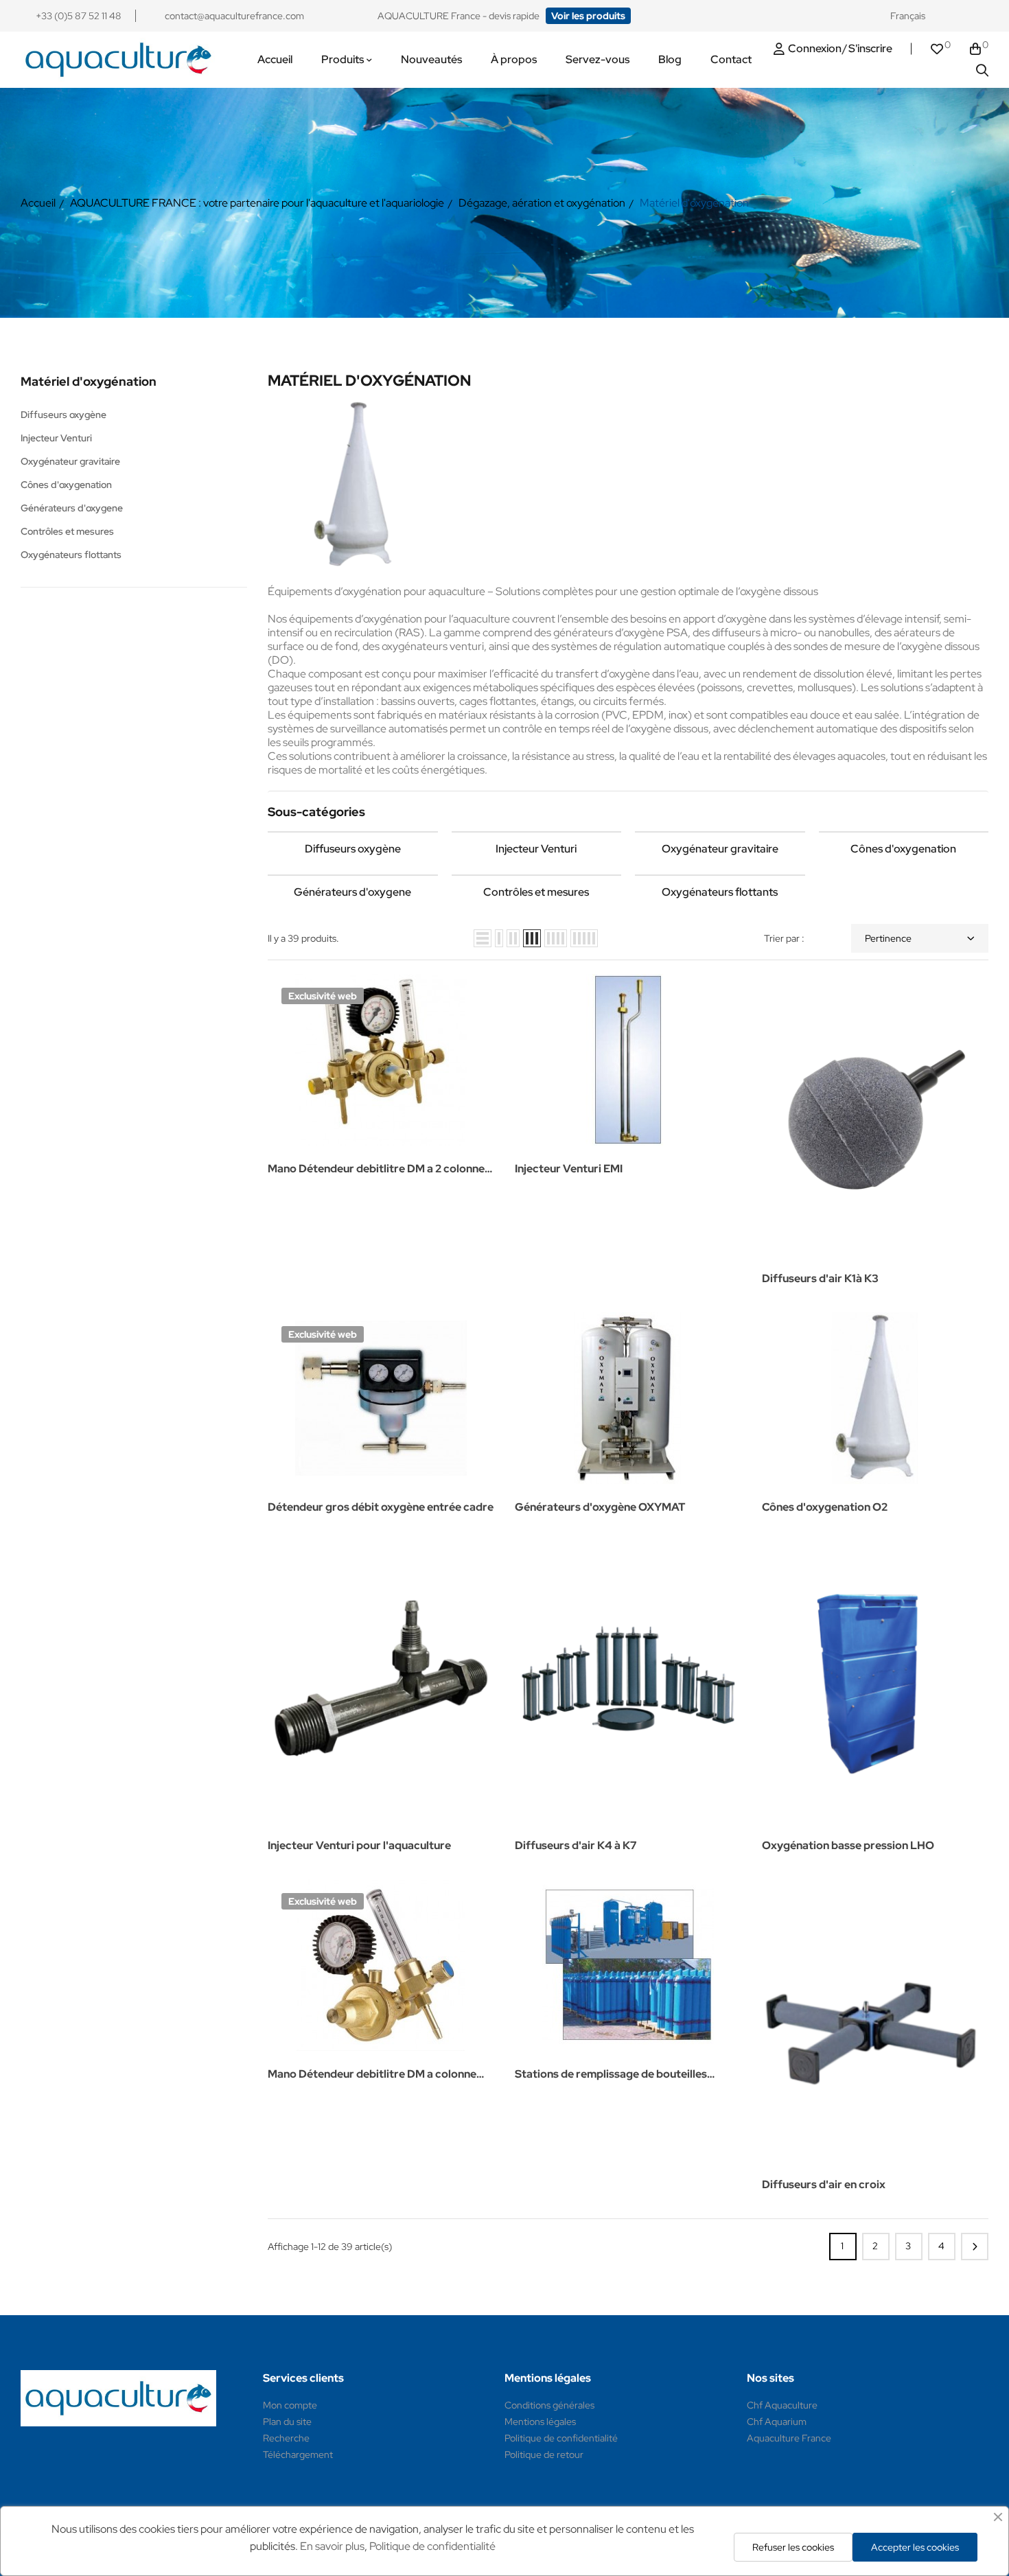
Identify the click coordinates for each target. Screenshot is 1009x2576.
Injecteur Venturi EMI (569, 1169)
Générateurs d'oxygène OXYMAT (600, 1507)
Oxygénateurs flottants (71, 555)
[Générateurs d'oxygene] (353, 875)
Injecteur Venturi (56, 438)
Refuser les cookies (793, 2547)
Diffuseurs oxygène (63, 415)
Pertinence (888, 938)
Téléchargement (298, 2455)
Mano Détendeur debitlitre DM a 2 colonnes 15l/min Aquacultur (379, 1170)
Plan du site (287, 2422)
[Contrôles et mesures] (537, 875)
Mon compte (290, 2405)
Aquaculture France (789, 2438)
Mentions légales (540, 2422)
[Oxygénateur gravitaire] (720, 832)
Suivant (975, 2247)
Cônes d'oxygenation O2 (825, 1507)
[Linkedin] (982, 16)
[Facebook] (956, 16)
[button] (588, 16)
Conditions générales (549, 2405)
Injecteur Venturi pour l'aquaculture (359, 1845)
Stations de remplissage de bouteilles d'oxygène (611, 2075)
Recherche (286, 2438)
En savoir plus (332, 2546)
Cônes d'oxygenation (66, 485)
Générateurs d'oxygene (72, 508)
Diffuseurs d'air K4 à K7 (576, 1845)
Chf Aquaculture (782, 2405)
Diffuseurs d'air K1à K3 (820, 1278)
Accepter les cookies (915, 2547)
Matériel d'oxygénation (89, 381)
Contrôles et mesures (67, 531)
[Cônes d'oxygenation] (904, 832)
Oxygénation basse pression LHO (848, 1845)
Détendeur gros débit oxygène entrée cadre (381, 1507)
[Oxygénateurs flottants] (720, 875)
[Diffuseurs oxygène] (353, 832)
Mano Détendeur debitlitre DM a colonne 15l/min (372, 2075)
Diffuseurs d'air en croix (824, 2184)
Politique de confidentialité (561, 2438)
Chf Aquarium (777, 2422)
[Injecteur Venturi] (537, 832)
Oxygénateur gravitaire (70, 461)
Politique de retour (544, 2455)
